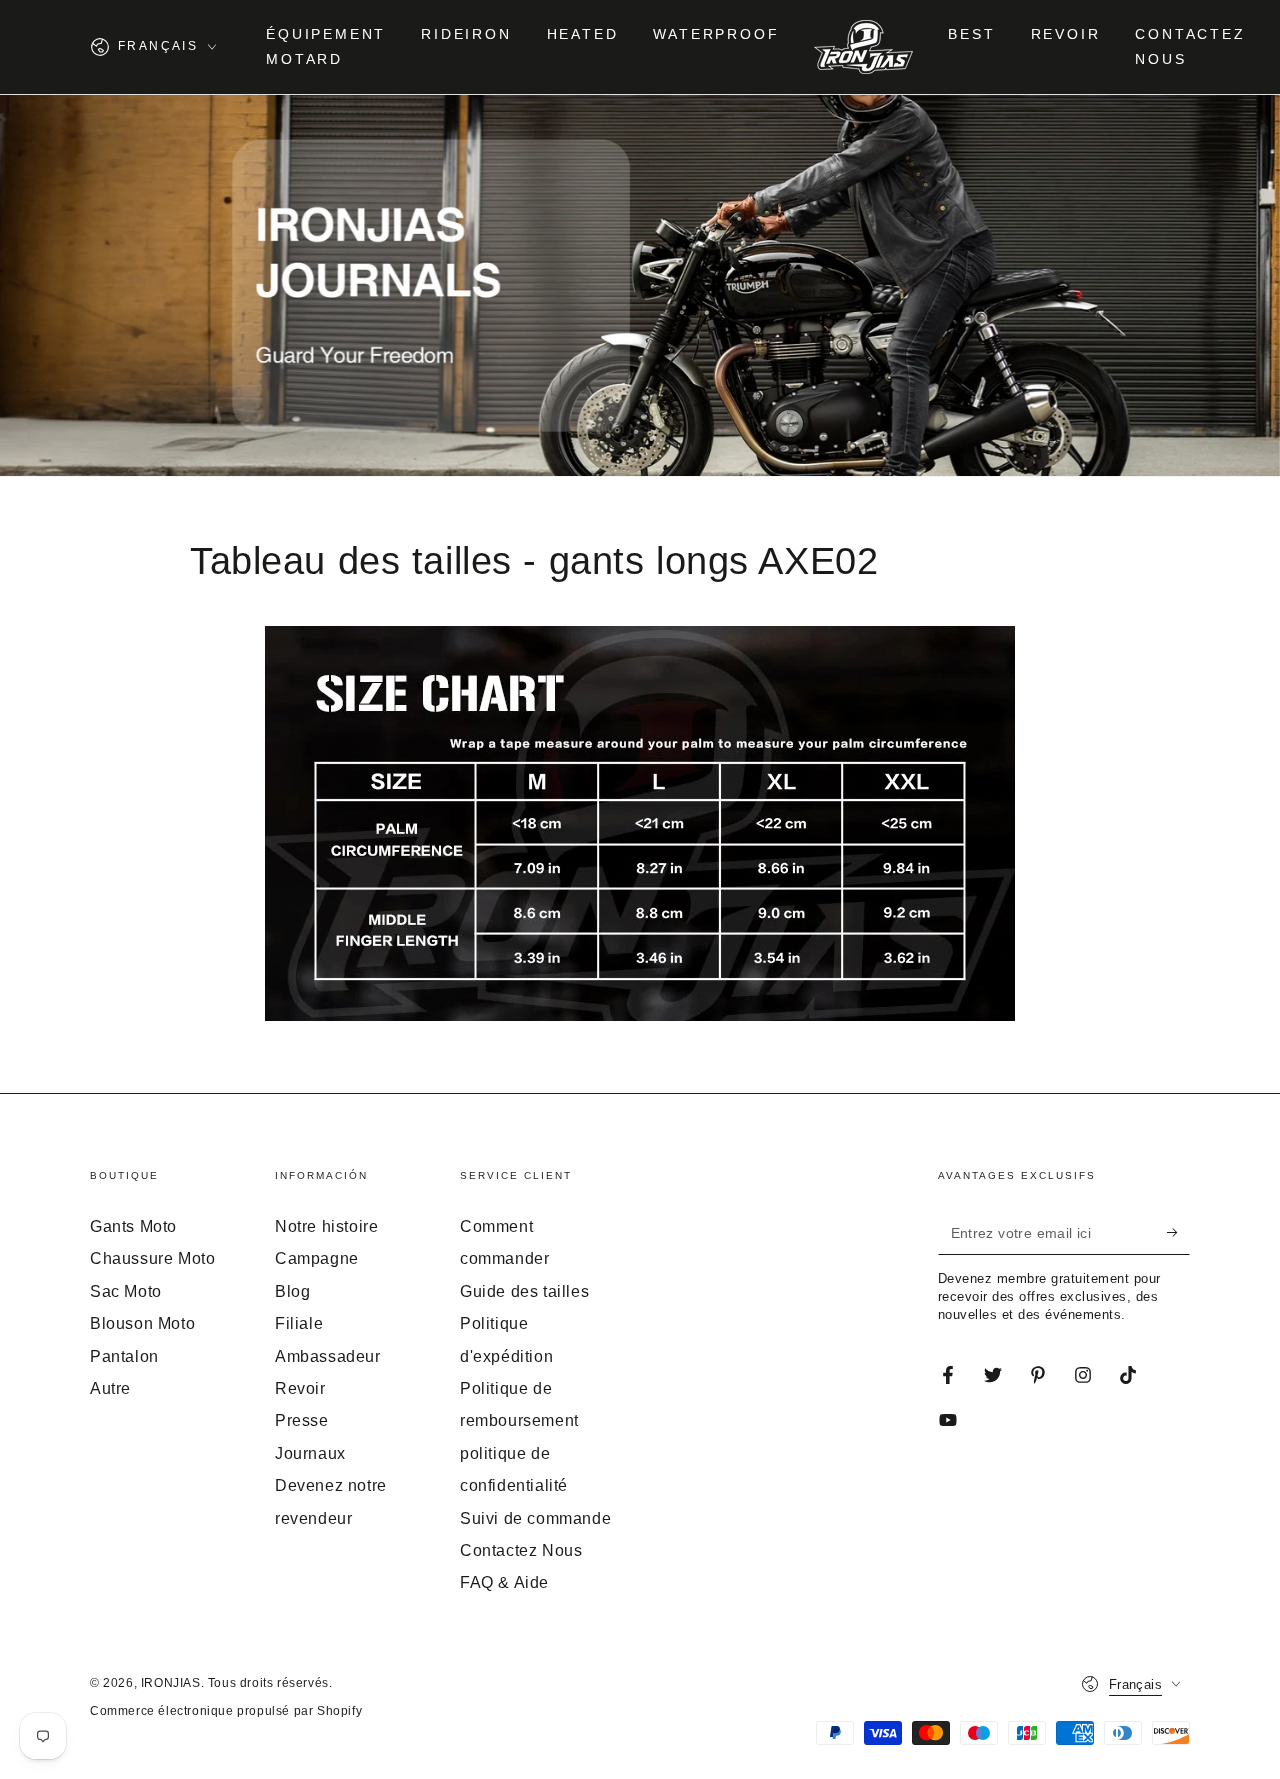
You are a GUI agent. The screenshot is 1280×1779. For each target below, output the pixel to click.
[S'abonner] (1178, 1232)
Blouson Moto (142, 1323)
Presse (302, 1420)
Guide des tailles (524, 1291)
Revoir (300, 1388)
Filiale (299, 1323)
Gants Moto (133, 1226)
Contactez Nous (521, 1550)
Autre (110, 1388)
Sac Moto (126, 1291)
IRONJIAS (171, 1683)
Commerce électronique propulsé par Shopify (226, 1711)
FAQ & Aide (504, 1582)
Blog (292, 1291)
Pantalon (124, 1356)
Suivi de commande (535, 1518)
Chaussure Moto (152, 1258)
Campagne (317, 1258)
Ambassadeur (328, 1356)
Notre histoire (326, 1226)
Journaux (310, 1453)
